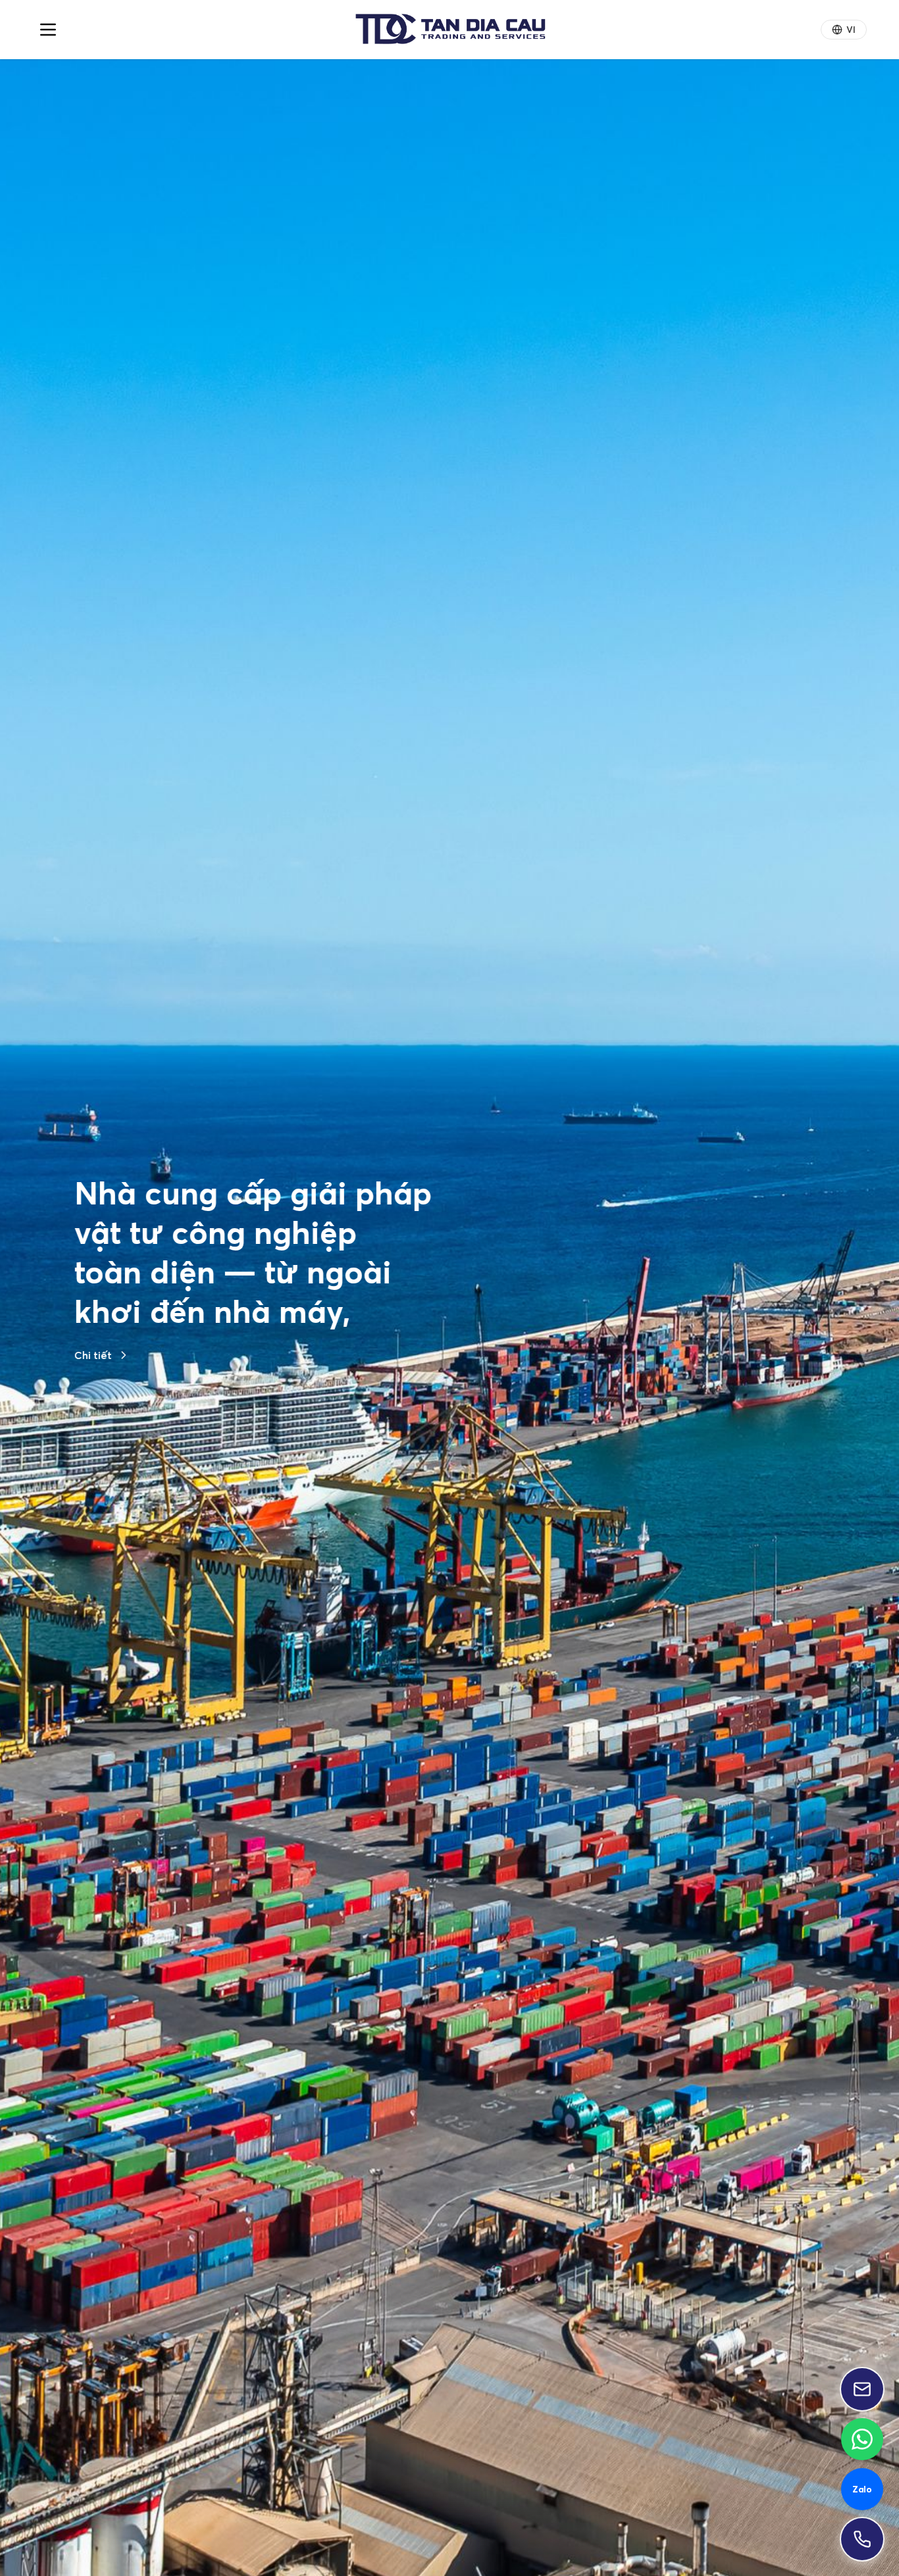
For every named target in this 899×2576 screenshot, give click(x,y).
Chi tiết (93, 1485)
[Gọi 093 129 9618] (862, 2539)
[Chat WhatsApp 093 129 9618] (862, 2439)
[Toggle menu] (48, 30)
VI (851, 30)
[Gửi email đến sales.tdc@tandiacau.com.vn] (862, 2389)
